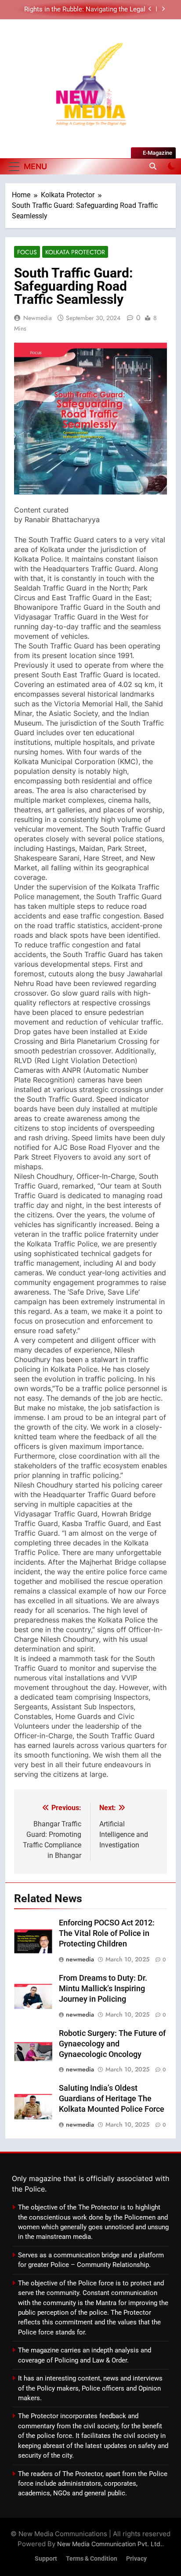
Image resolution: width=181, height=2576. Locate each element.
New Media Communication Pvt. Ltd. (110, 2544)
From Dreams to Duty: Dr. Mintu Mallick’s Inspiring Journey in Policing (103, 1989)
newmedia (38, 318)
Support (46, 2559)
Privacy (136, 2559)
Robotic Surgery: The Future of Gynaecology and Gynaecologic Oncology (112, 2044)
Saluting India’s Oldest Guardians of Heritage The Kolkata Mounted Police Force (112, 2099)
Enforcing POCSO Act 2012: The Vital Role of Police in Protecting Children (107, 1933)
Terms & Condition (92, 2559)
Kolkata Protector (75, 252)
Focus (27, 252)
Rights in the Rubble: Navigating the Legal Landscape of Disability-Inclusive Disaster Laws (84, 10)
